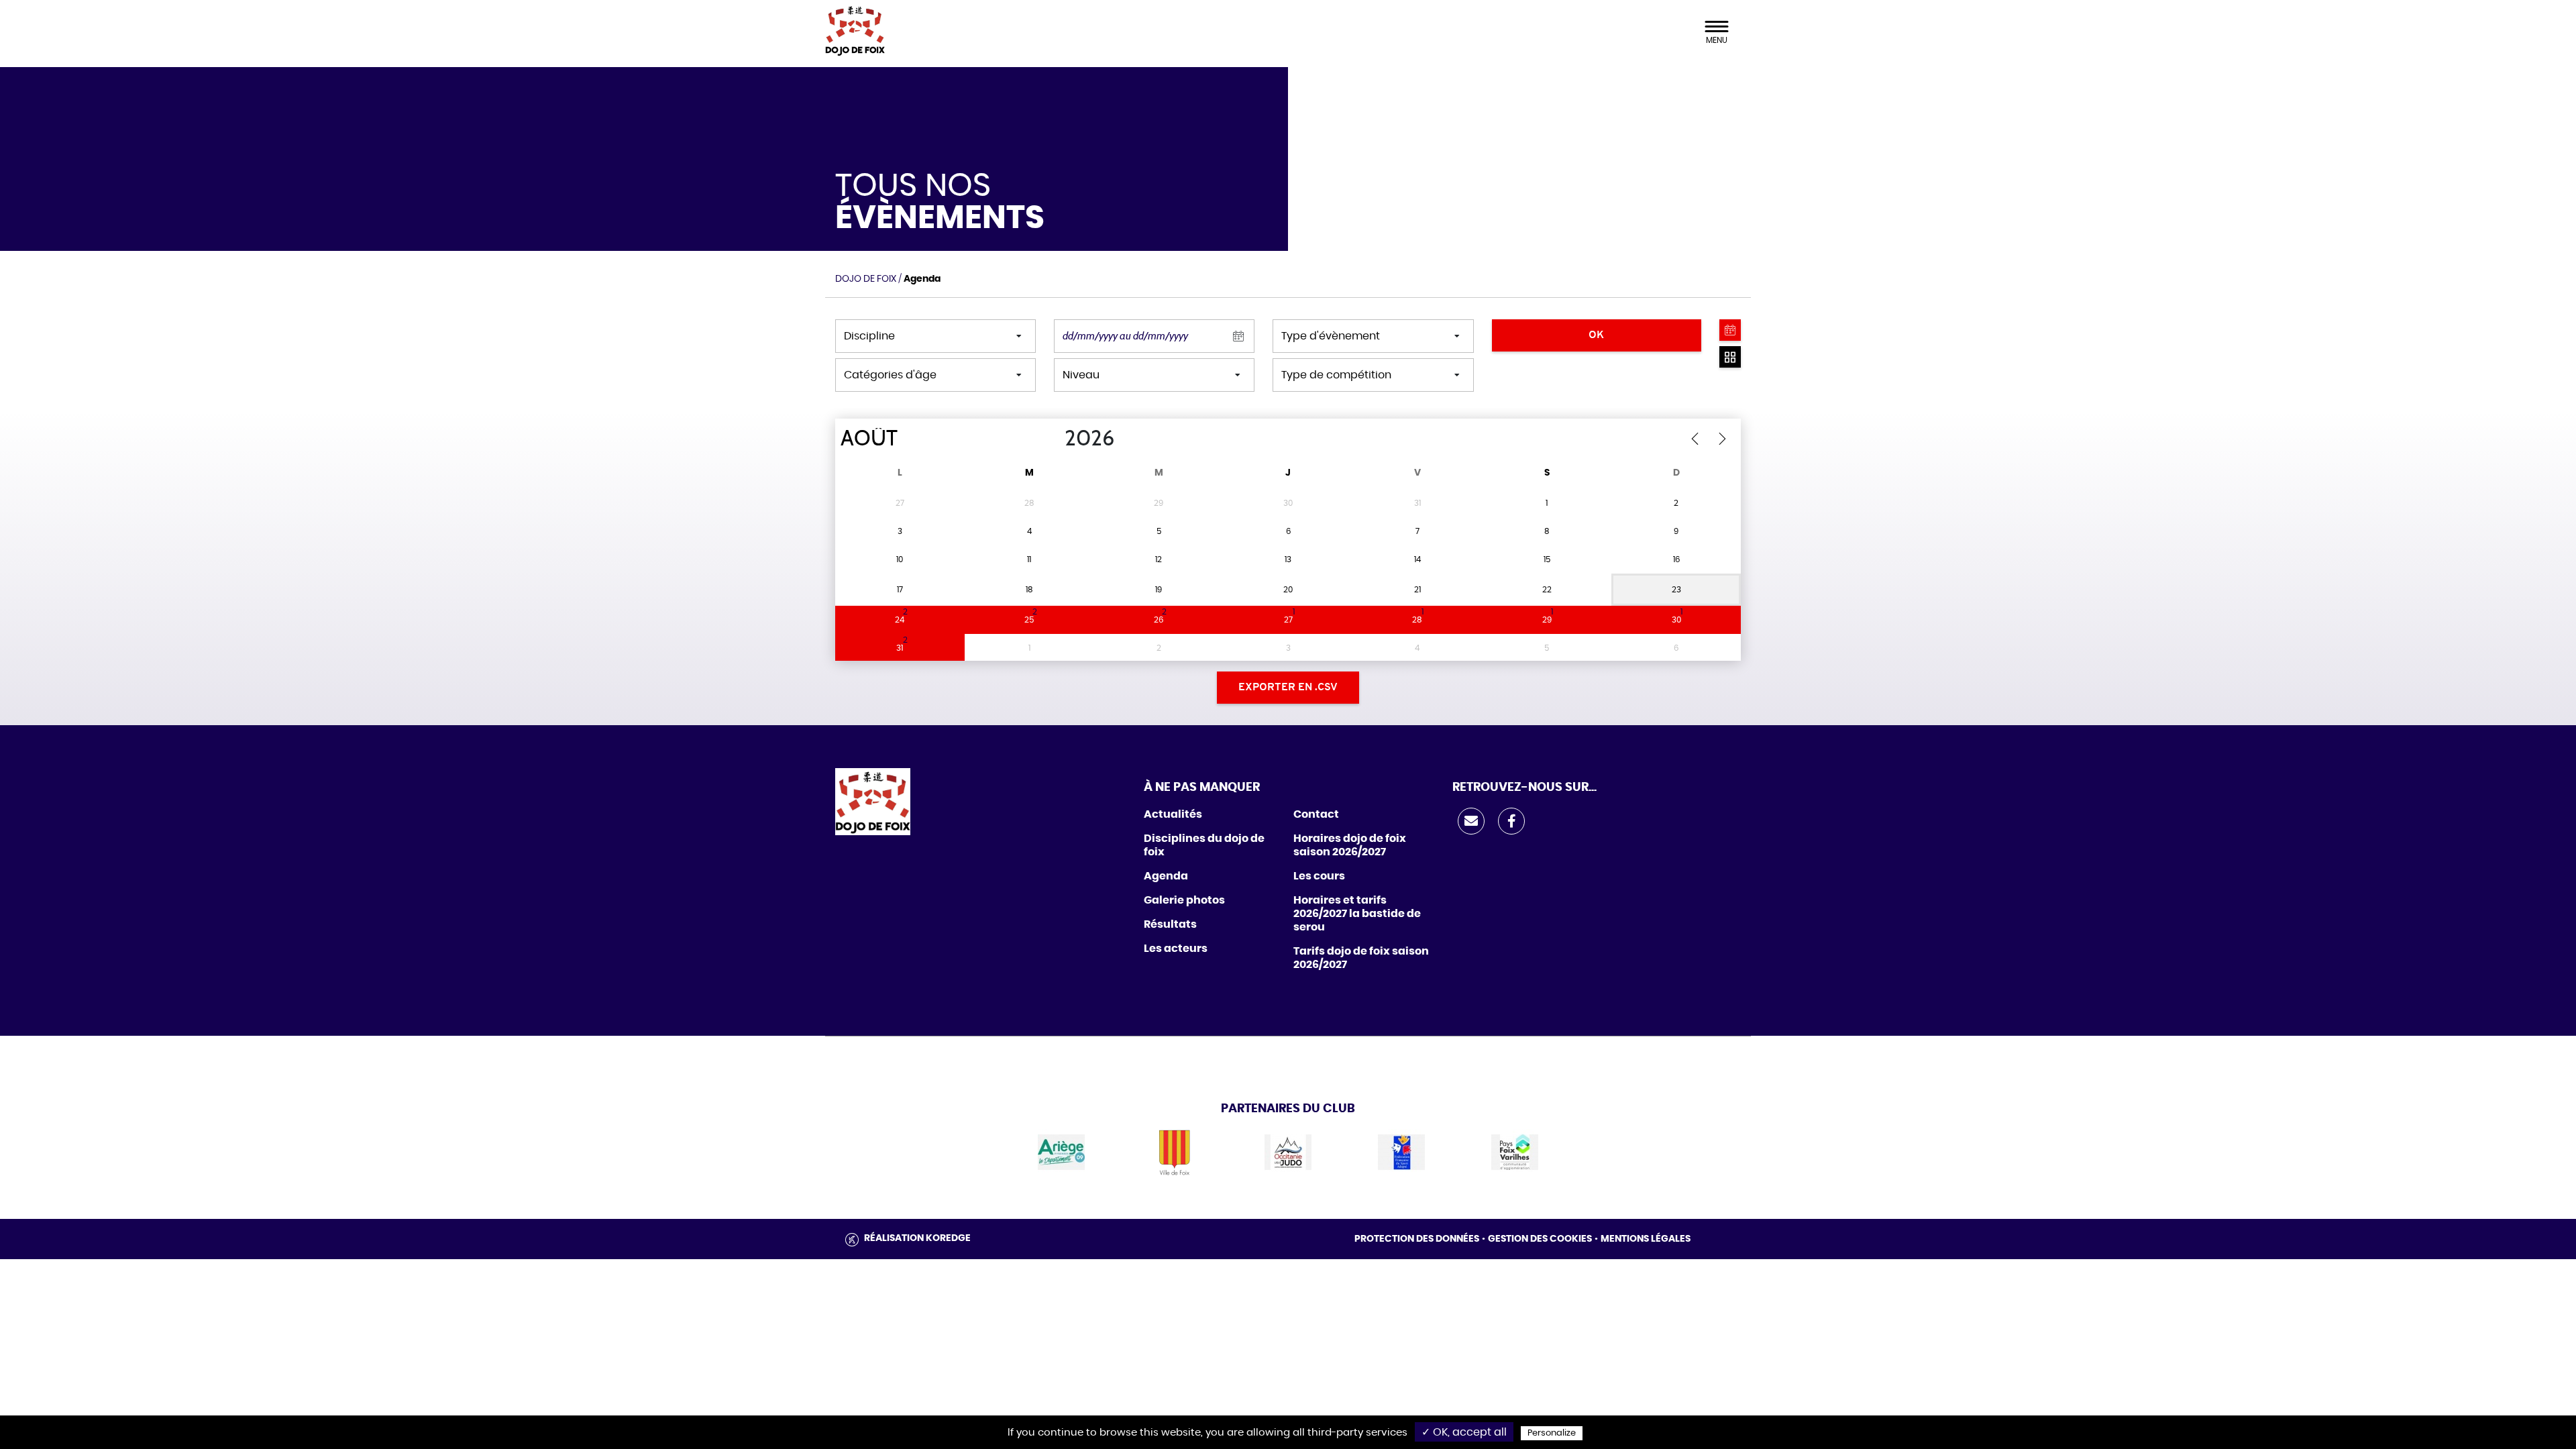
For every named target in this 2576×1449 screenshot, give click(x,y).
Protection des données (1417, 1239)
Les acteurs (1176, 949)
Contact (1316, 814)
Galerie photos (1184, 900)
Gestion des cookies (1540, 1239)
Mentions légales (1646, 1239)
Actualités (1173, 814)
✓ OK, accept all (1464, 1432)
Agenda (1166, 876)
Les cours (1319, 876)
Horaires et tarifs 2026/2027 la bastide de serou (1357, 914)
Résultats (1170, 924)
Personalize (1552, 1433)
